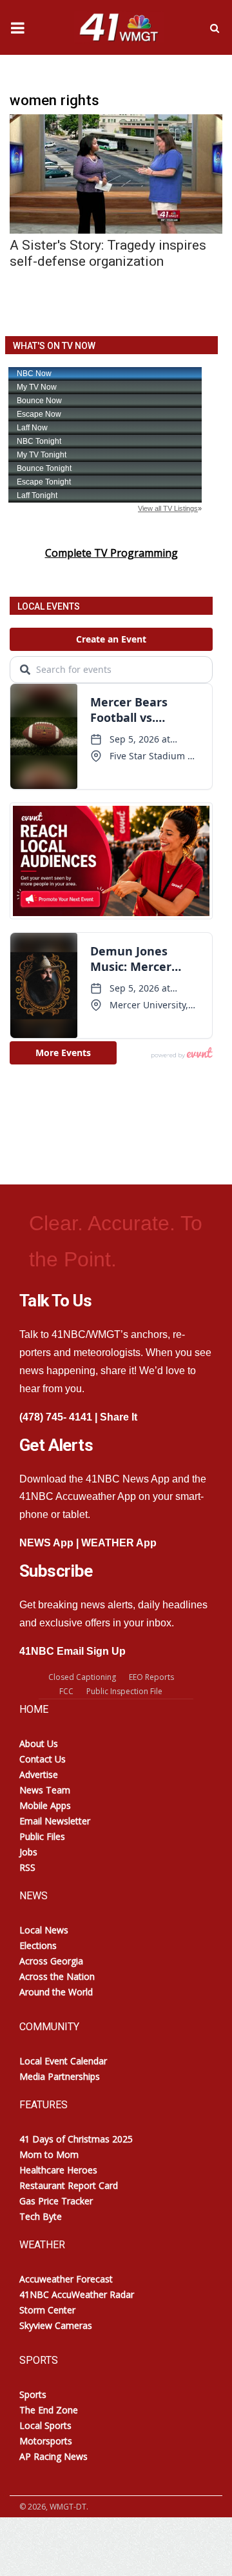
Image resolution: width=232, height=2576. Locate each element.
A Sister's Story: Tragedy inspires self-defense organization (108, 253)
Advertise (39, 1774)
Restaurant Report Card (69, 2185)
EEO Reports (151, 1677)
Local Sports (45, 2425)
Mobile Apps (45, 1805)
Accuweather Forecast (66, 2279)
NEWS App (46, 1543)
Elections (38, 1945)
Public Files (42, 1836)
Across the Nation (57, 1976)
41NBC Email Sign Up (72, 1651)
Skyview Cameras (56, 2325)
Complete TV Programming (111, 553)
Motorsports (46, 2441)
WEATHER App (119, 1543)
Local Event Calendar (63, 2061)
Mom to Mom (49, 2154)
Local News (44, 1930)
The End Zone (49, 2410)
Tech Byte (41, 2216)
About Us (39, 1743)
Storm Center (47, 2310)
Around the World (56, 1992)
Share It (119, 1417)
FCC (66, 1691)
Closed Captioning (82, 1677)
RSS (27, 1867)
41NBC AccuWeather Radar (77, 2294)
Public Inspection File (124, 1691)
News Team (45, 1790)
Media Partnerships (60, 2076)
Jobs (28, 1852)
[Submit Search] (215, 28)
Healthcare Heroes (58, 2170)
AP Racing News (53, 2456)
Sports (33, 2394)
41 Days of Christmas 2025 (76, 2139)
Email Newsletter (55, 1821)
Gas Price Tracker (56, 2201)
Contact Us (43, 1759)
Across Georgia (51, 1961)
